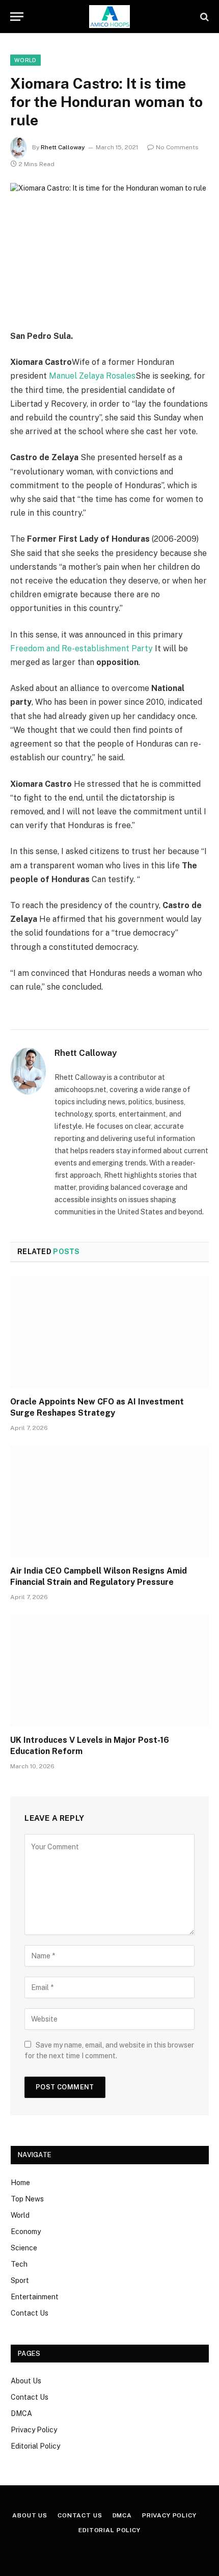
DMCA (21, 2413)
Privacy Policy (34, 2430)
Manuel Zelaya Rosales (92, 376)
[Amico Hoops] (109, 17)
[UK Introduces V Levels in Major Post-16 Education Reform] (109, 1671)
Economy (26, 2232)
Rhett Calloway (63, 147)
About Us (26, 2381)
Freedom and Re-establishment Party (81, 648)
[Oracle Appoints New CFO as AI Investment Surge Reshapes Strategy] (109, 1332)
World (25, 60)
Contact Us (30, 2313)
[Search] (203, 17)
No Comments (177, 147)
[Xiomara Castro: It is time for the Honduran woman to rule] (109, 248)
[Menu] (17, 17)
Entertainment (35, 2297)
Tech (19, 2264)
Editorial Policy (35, 2446)
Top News (27, 2199)
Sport (20, 2280)
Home (20, 2183)
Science (24, 2248)
